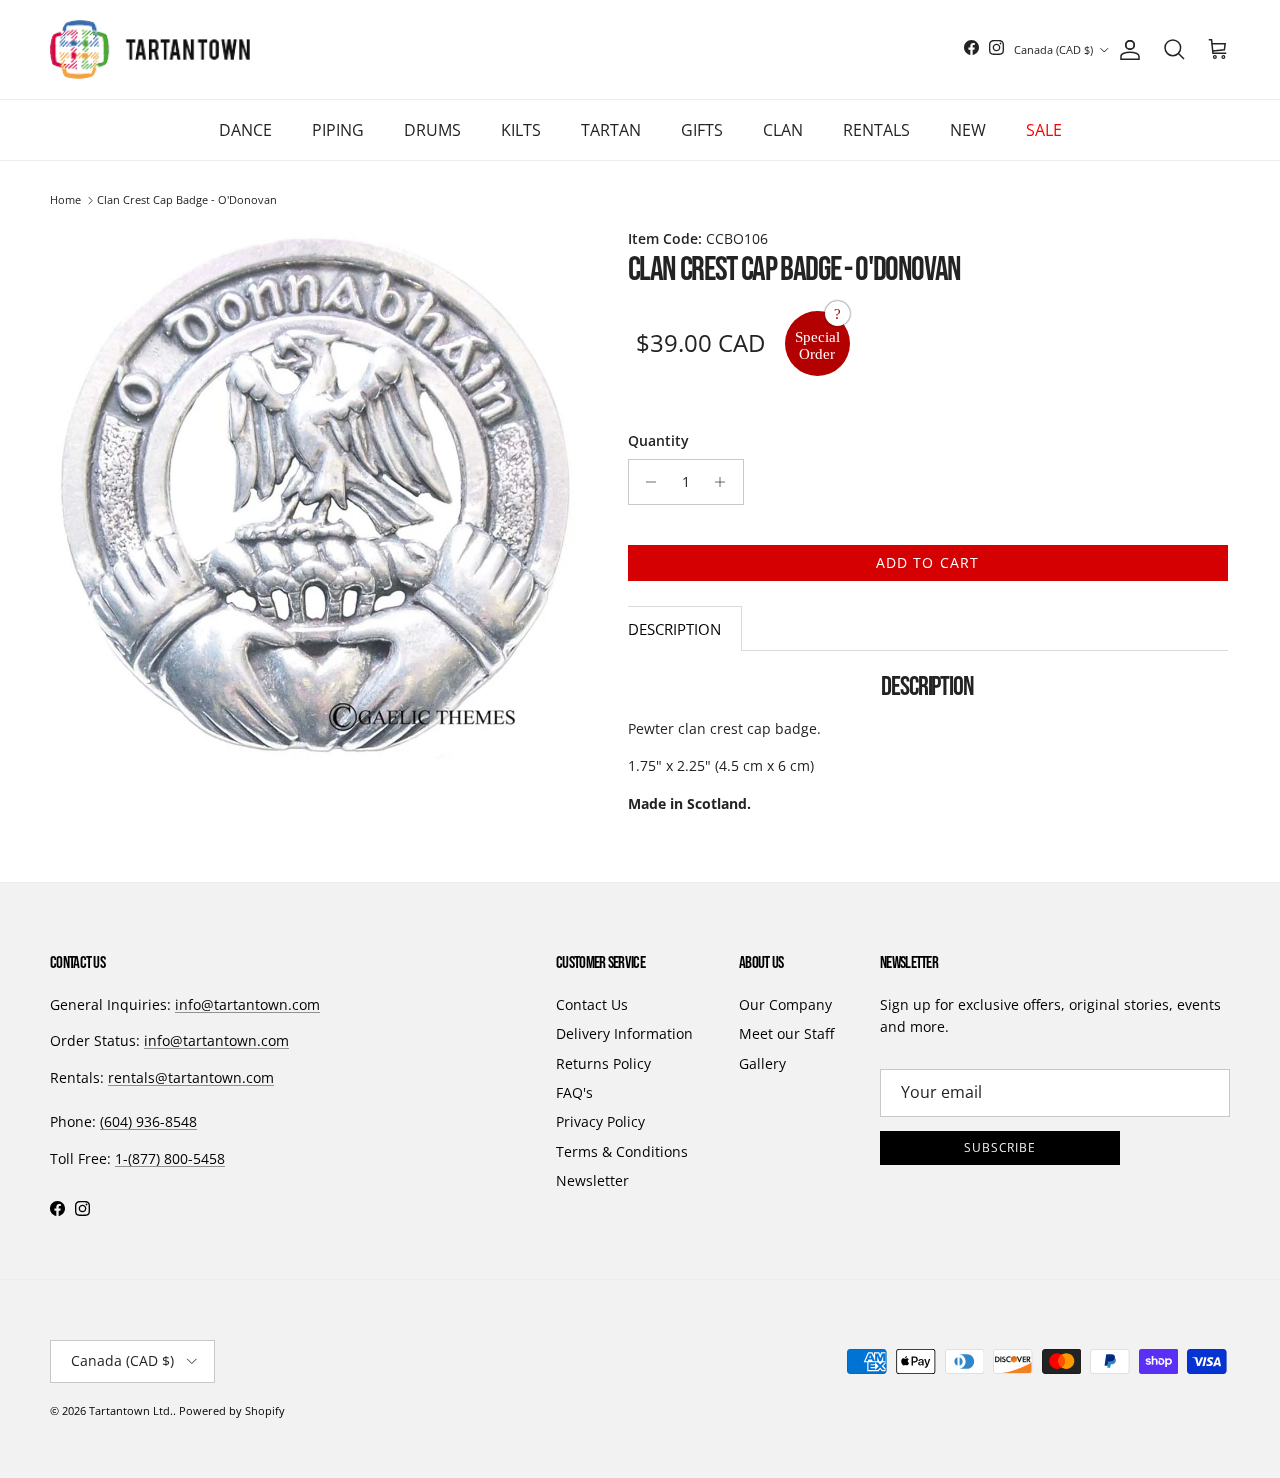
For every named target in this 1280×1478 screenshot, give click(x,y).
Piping (338, 130)
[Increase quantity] (725, 482)
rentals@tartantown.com (191, 1077)
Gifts (702, 130)
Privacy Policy (600, 1121)
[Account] (1126, 50)
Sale (1044, 130)
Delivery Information (624, 1033)
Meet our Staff (786, 1033)
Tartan (611, 130)
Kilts (521, 130)
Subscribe (1000, 1147)
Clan (783, 130)
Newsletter (592, 1180)
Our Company (785, 1004)
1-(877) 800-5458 (170, 1158)
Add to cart (927, 562)
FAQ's (574, 1092)
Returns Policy (603, 1063)
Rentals (876, 130)
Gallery (762, 1063)
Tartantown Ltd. (131, 1410)
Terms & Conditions (622, 1151)
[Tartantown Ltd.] (150, 49)
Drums (432, 130)
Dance (245, 130)
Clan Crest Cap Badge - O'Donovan (187, 200)
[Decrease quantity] (646, 482)
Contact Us (592, 1004)
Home (65, 200)
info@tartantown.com (247, 1004)
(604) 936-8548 (148, 1121)
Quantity (658, 440)
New (968, 130)
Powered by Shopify (232, 1410)
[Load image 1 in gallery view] (318, 493)
